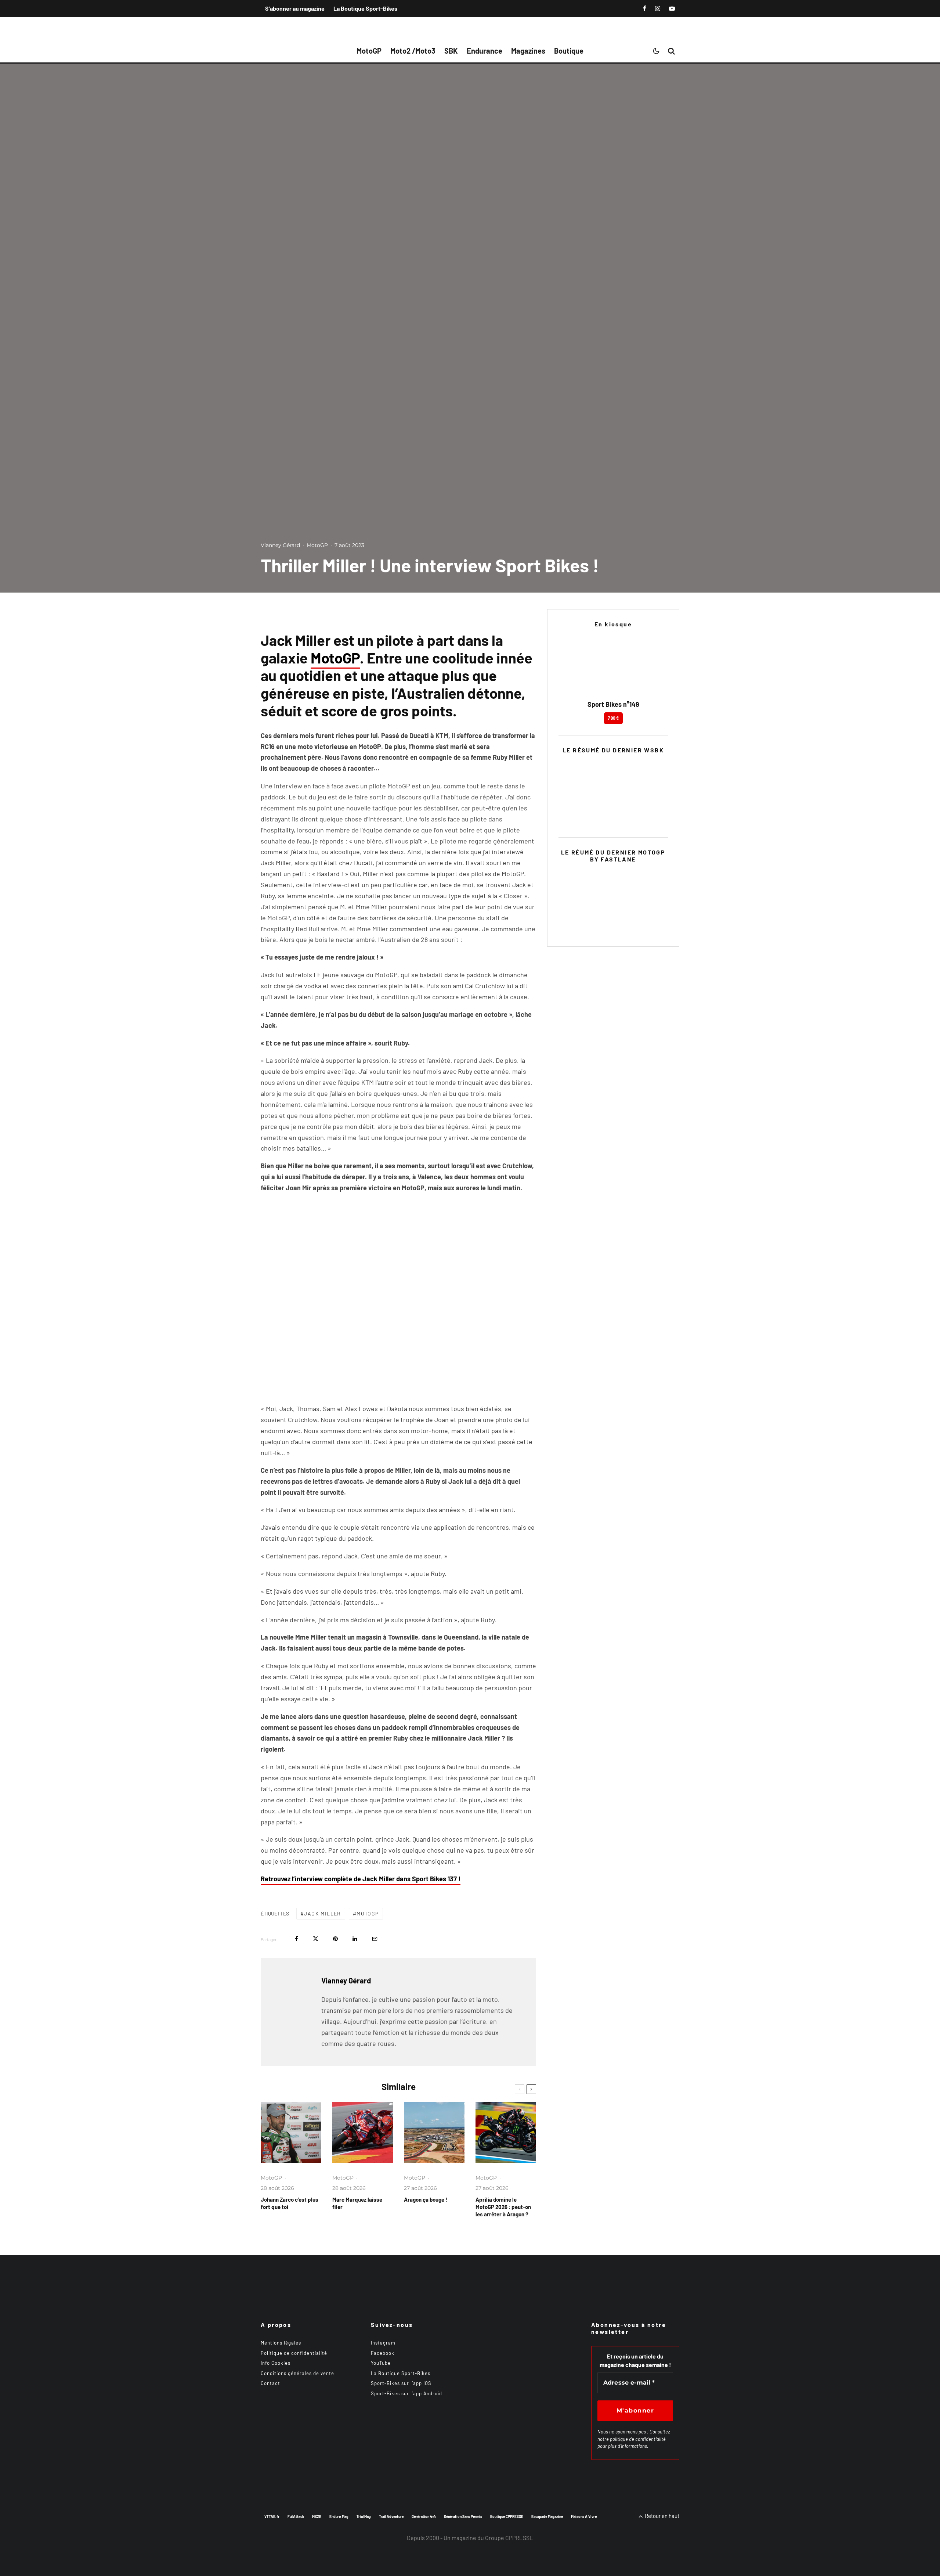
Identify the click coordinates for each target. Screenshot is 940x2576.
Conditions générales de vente (297, 2373)
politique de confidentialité (638, 2439)
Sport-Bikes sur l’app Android (406, 2393)
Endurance (485, 51)
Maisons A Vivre (584, 2516)
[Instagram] (658, 8)
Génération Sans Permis (463, 2516)
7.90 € (613, 718)
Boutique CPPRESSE (507, 2516)
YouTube (381, 2363)
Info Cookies (276, 2363)
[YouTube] (672, 8)
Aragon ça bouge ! (426, 2199)
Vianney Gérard (280, 545)
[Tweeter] (316, 1939)
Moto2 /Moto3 (413, 51)
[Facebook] (645, 8)
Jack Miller (322, 1913)
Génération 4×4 (424, 2516)
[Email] (375, 1939)
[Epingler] (335, 1939)
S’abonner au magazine (295, 8)
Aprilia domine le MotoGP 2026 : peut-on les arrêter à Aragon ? (503, 2207)
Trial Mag (364, 2516)
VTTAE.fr (272, 2516)
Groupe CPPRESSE (509, 2538)
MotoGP (369, 51)
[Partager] (297, 1939)
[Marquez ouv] (363, 2132)
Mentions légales (281, 2343)
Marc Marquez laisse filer (357, 2203)
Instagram (383, 2343)
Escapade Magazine (547, 2516)
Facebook (383, 2353)
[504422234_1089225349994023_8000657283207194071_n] (434, 2132)
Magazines (528, 51)
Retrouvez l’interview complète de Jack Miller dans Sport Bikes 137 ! (361, 1879)
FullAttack (296, 2516)
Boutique (569, 51)
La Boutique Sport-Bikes (365, 8)
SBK (451, 51)
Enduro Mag (339, 2516)
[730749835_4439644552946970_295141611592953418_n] (506, 2132)
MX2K (317, 2516)
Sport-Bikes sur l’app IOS (401, 2383)
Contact (270, 2383)
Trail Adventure (391, 2516)
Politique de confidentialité (294, 2353)
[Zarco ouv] (291, 2132)
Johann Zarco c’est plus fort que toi (290, 2203)
